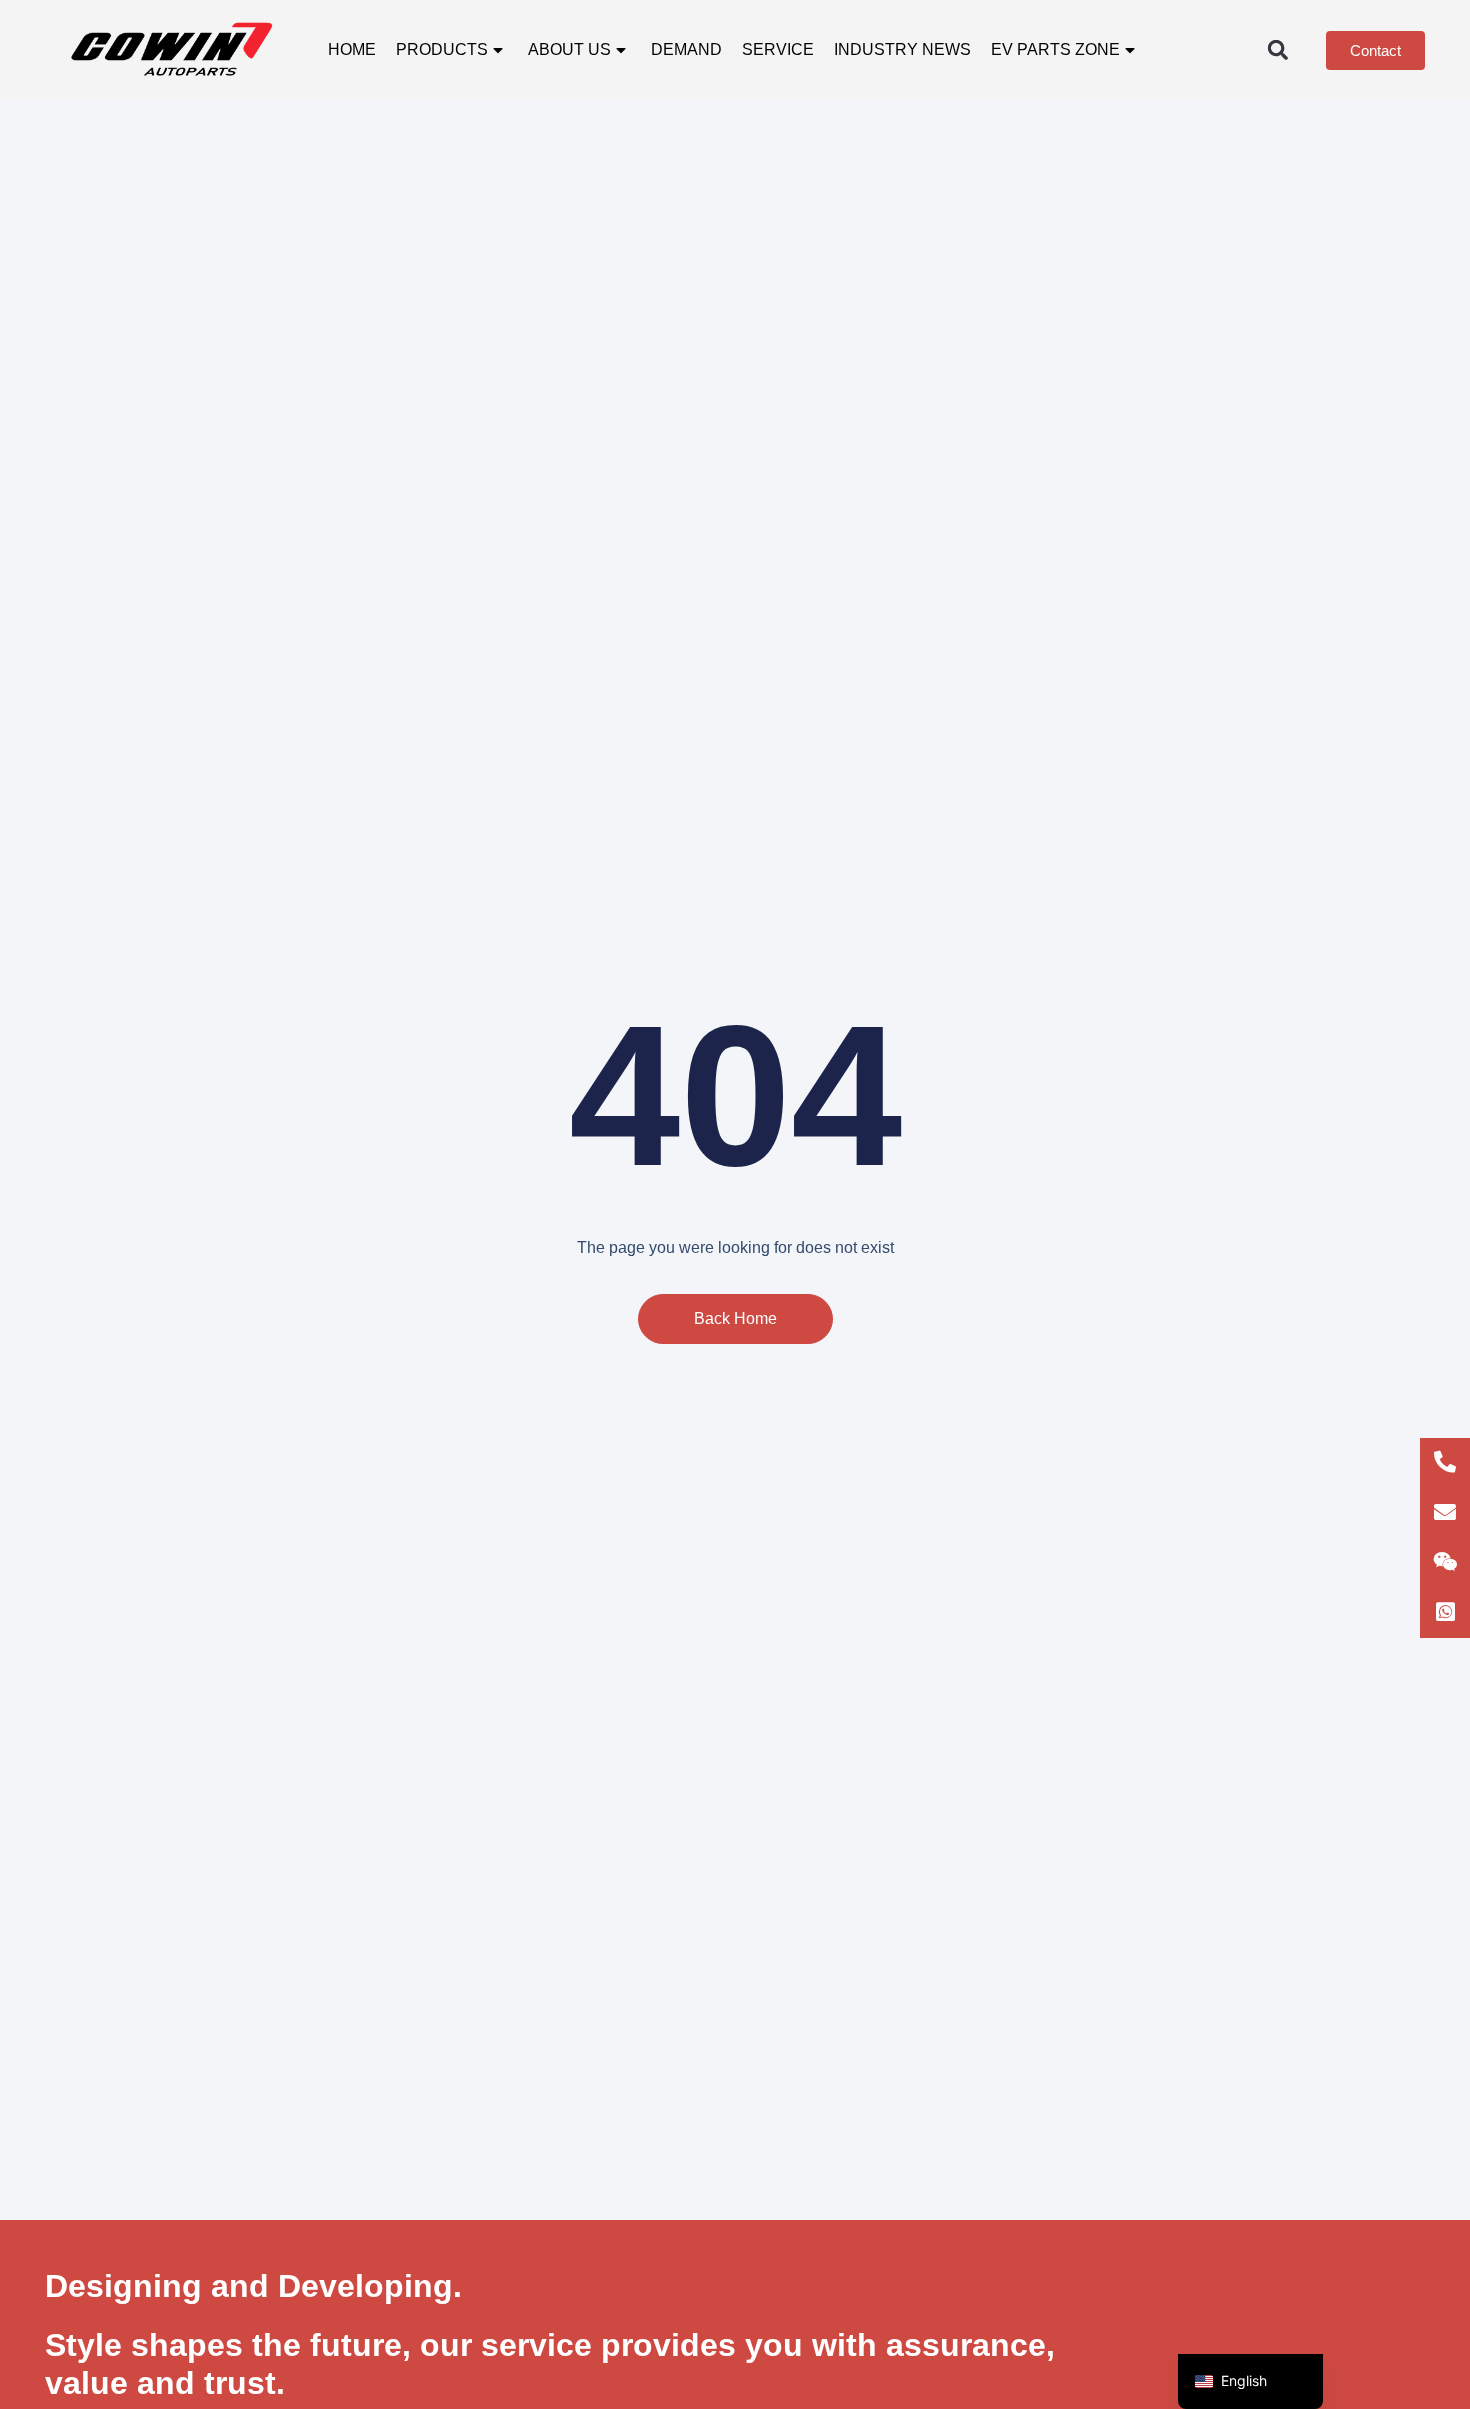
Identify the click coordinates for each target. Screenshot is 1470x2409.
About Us (569, 49)
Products (442, 49)
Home (352, 49)
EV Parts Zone (1055, 49)
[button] (1277, 50)
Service (778, 49)
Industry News (902, 49)
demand (686, 49)
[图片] (1445, 1563)
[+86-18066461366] (1445, 1463)
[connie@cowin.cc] (1445, 1513)
